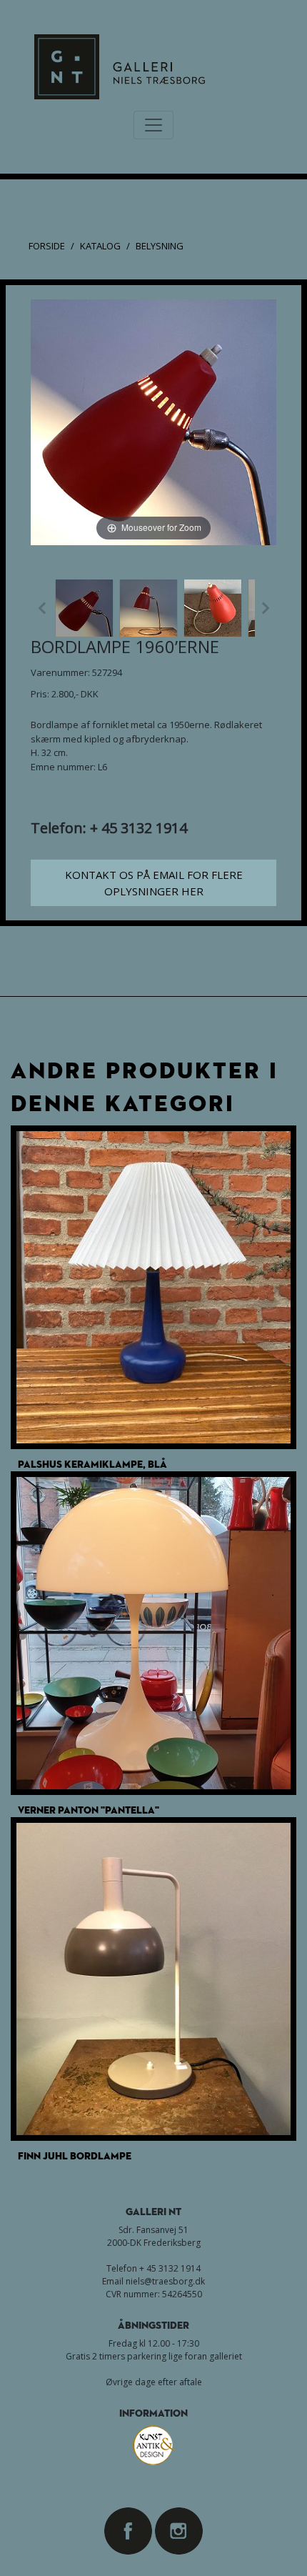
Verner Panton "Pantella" (89, 1810)
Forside (47, 246)
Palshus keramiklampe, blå (92, 1464)
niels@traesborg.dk (165, 2281)
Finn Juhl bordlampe (75, 2155)
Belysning (160, 246)
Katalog (100, 246)
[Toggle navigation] (153, 125)
